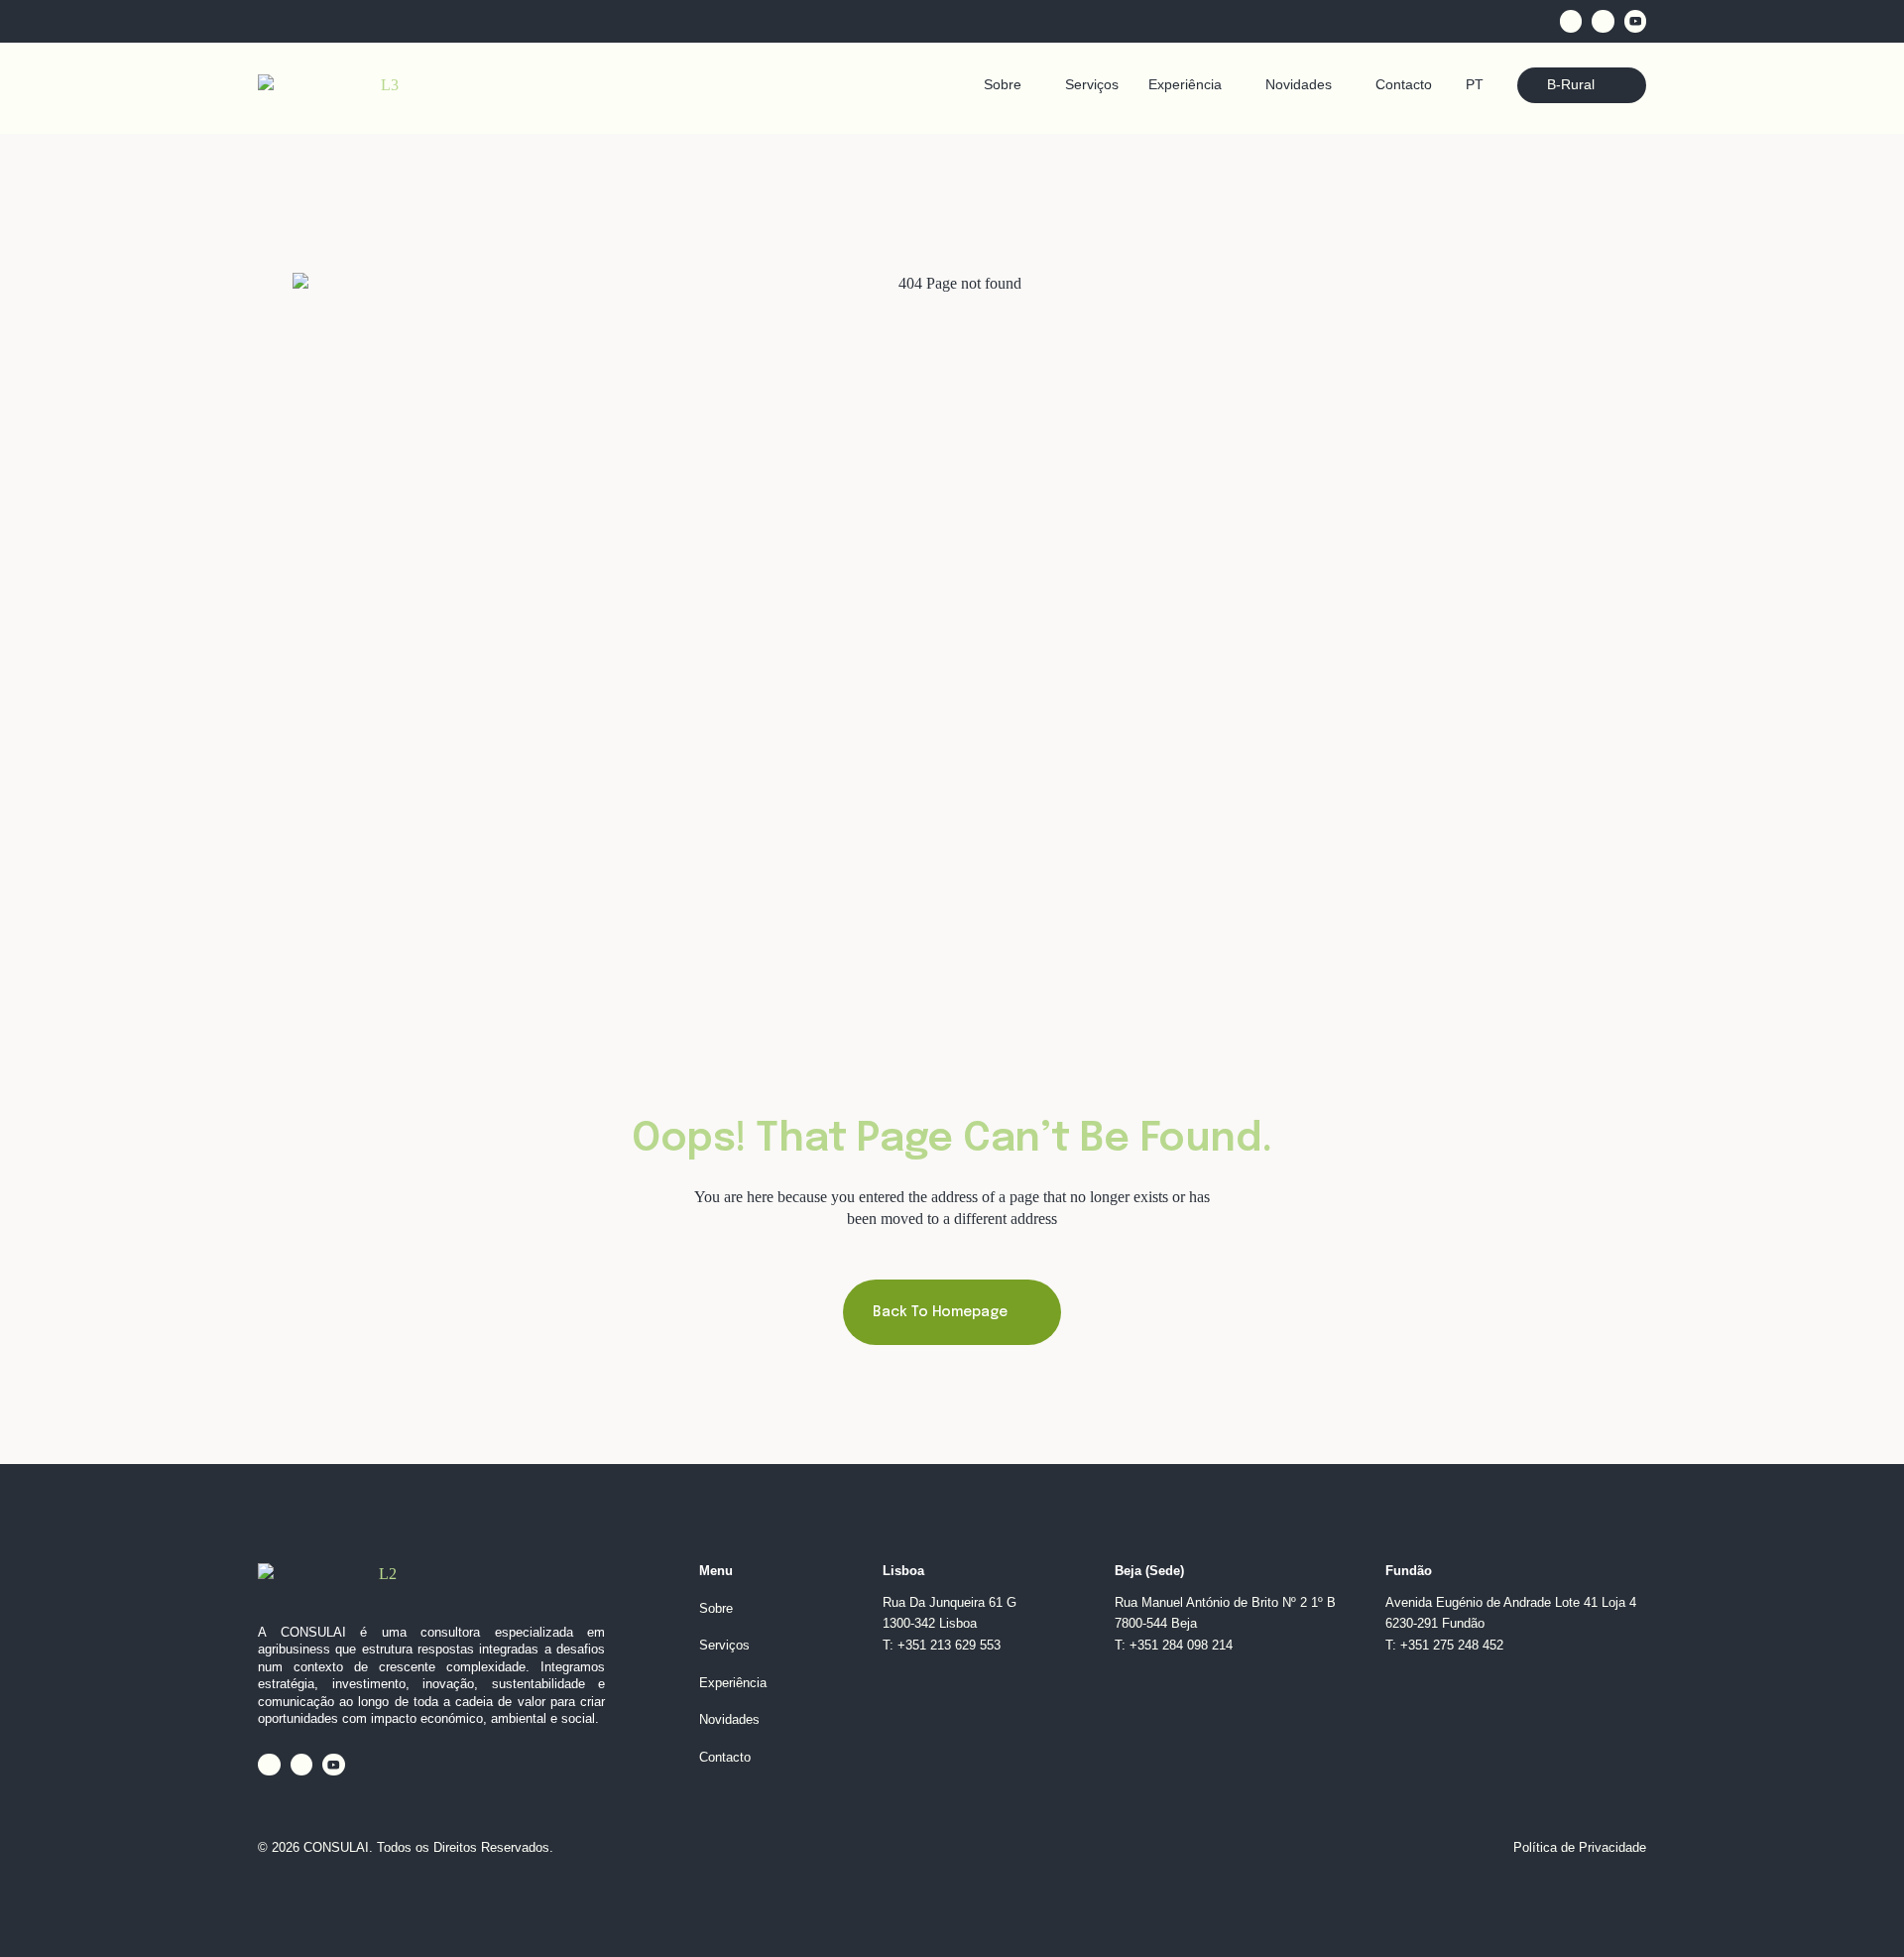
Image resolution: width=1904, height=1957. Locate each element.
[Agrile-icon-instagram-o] (1603, 21)
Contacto (1404, 85)
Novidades (1299, 85)
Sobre (1003, 85)
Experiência (1185, 85)
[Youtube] (1636, 21)
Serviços (1092, 85)
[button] (1010, 85)
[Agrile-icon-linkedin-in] (1571, 21)
